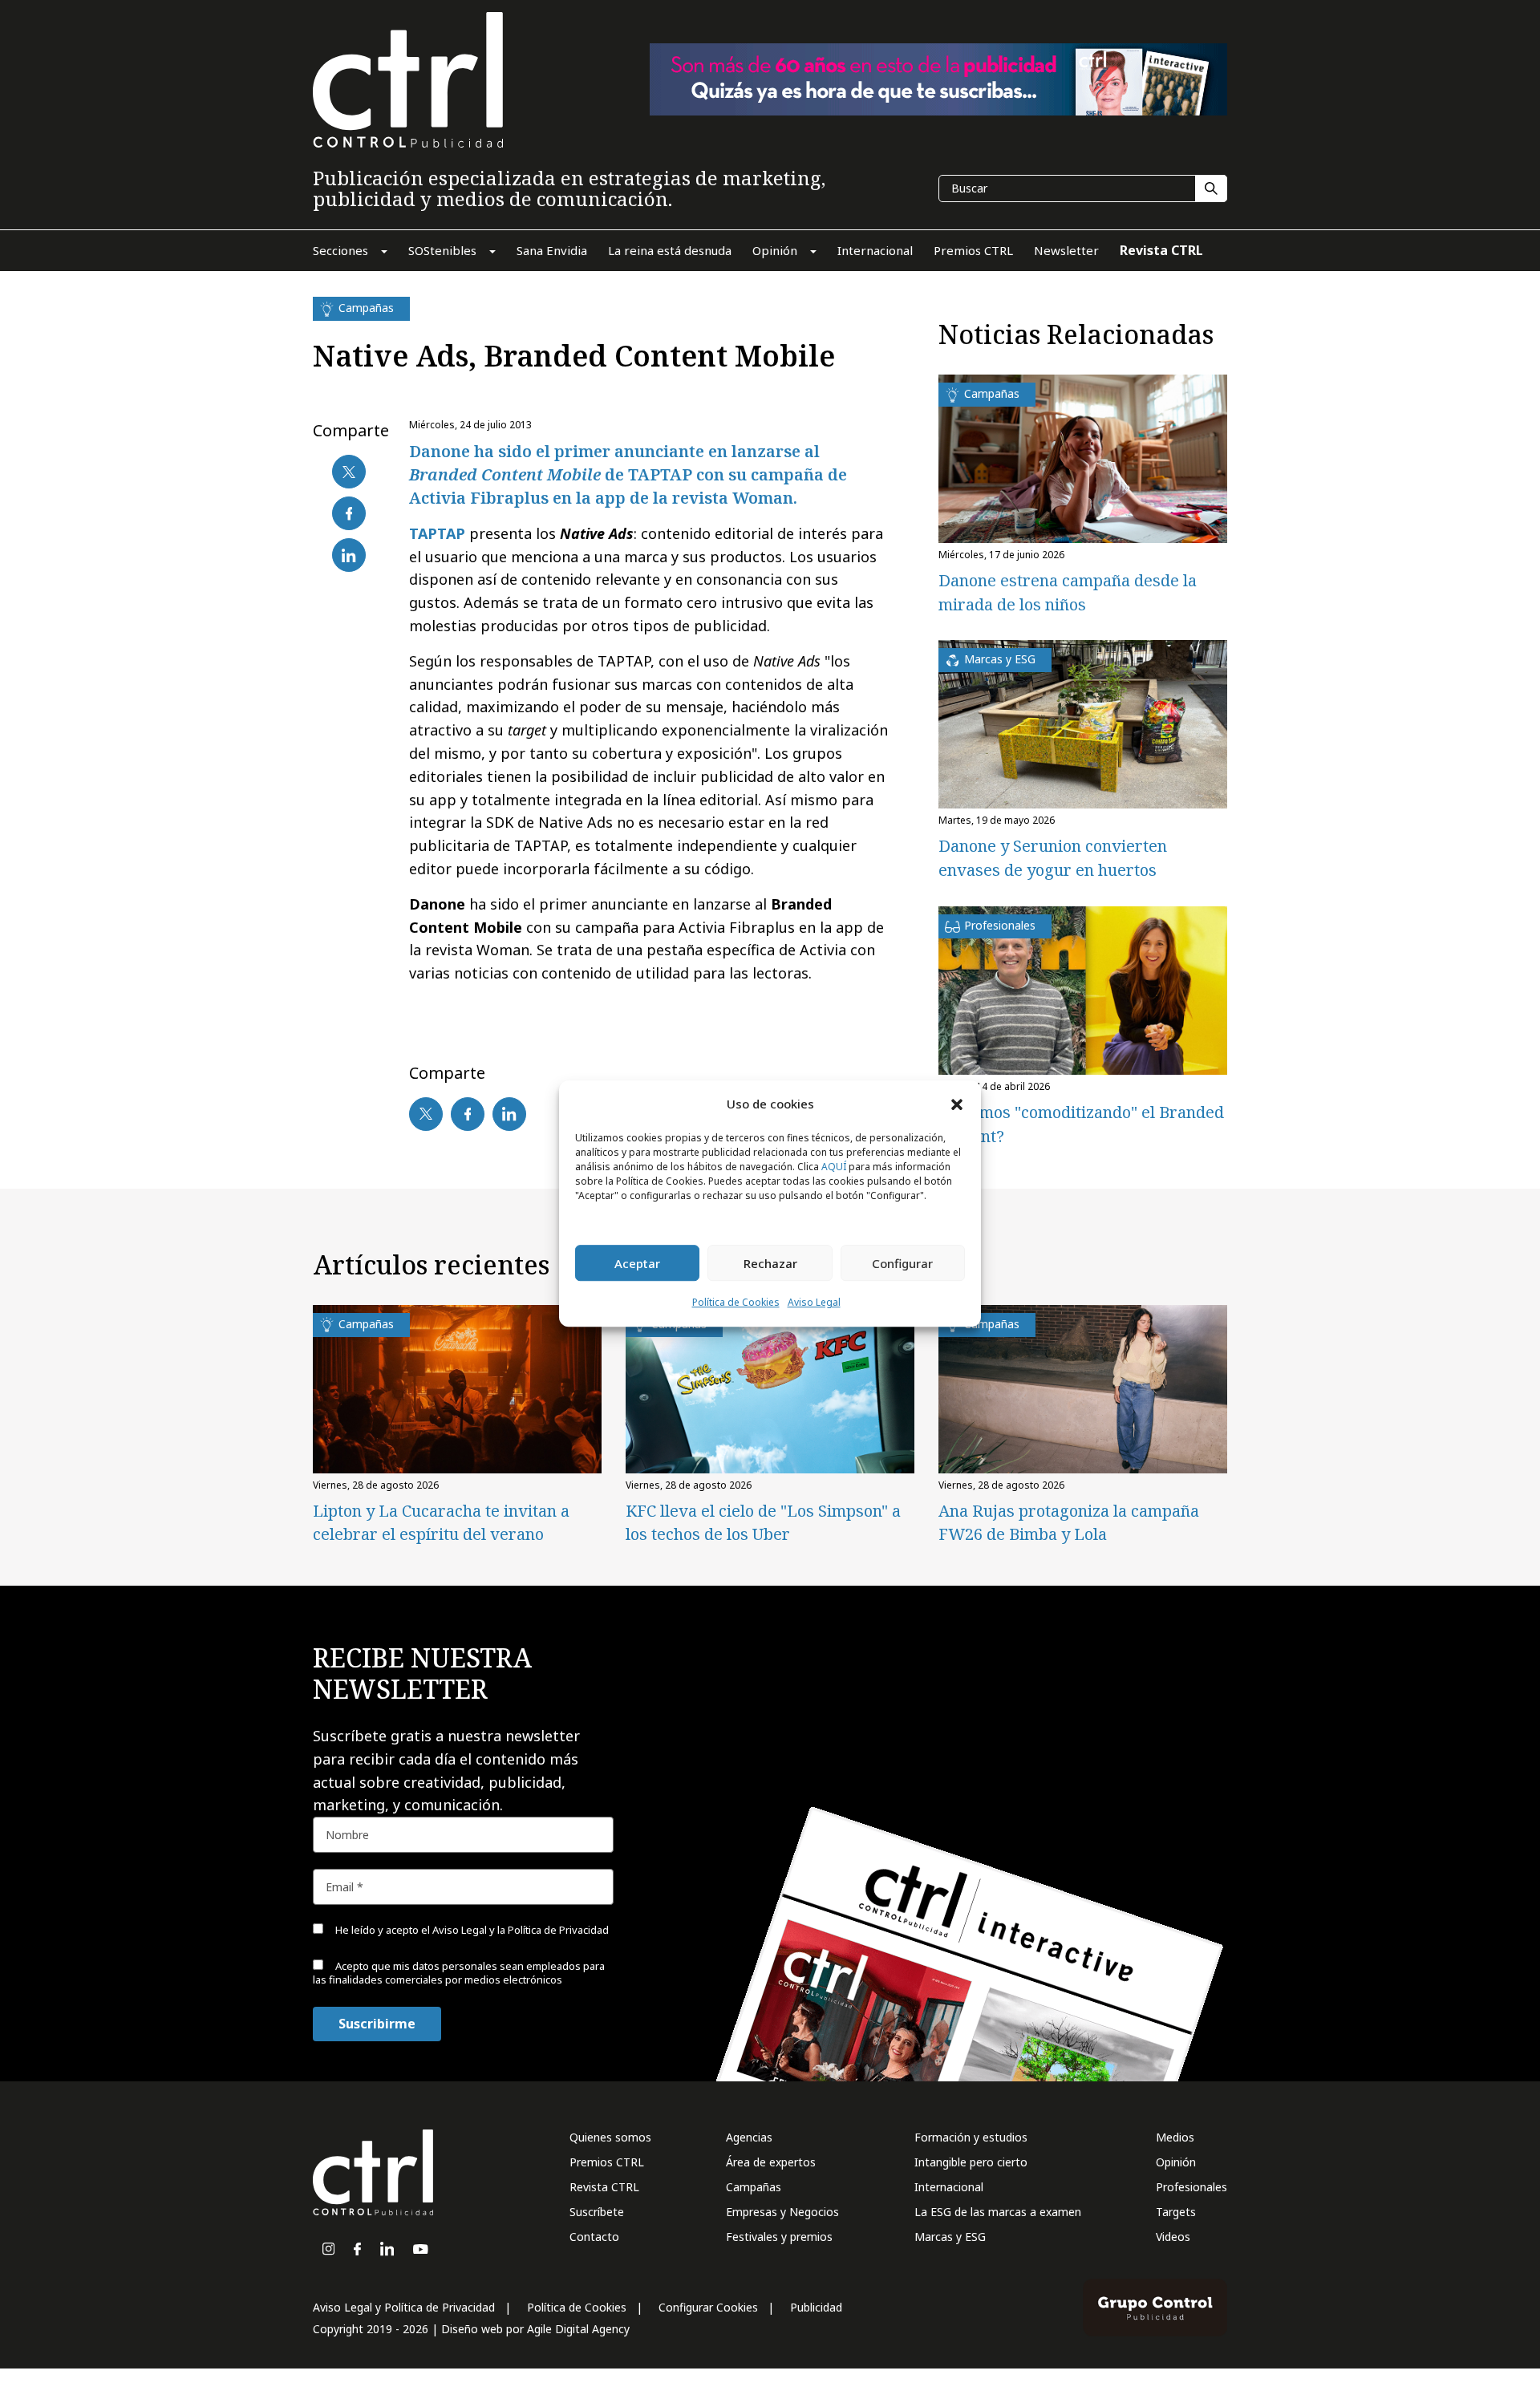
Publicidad (816, 2307)
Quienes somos (610, 2137)
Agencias (749, 2137)
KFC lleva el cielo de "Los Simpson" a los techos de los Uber (763, 1522)
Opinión (1176, 2162)
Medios (1175, 2137)
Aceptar (637, 1263)
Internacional (949, 2187)
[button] (957, 1104)
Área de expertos (771, 2162)
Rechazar (770, 1263)
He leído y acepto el (471, 1930)
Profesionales (1191, 2187)
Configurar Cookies (708, 2307)
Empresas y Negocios (782, 2212)
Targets (1176, 2212)
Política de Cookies (736, 1303)
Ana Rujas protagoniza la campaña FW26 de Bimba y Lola (1069, 1522)
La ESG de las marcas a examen (998, 2212)
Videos (1173, 2237)
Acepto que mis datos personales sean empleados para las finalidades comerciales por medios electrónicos (459, 1973)
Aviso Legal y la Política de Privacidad (521, 1930)
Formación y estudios (971, 2137)
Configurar (902, 1263)
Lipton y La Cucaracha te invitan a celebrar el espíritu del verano (441, 1522)
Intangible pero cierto (971, 2162)
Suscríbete (597, 2212)
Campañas (754, 2187)
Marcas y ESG (950, 2237)
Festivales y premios (779, 2237)
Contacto (594, 2237)
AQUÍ (834, 1167)
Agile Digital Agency (578, 2329)
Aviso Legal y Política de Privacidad (404, 2307)
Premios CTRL (607, 2162)
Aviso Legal (814, 1303)
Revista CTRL (604, 2187)
